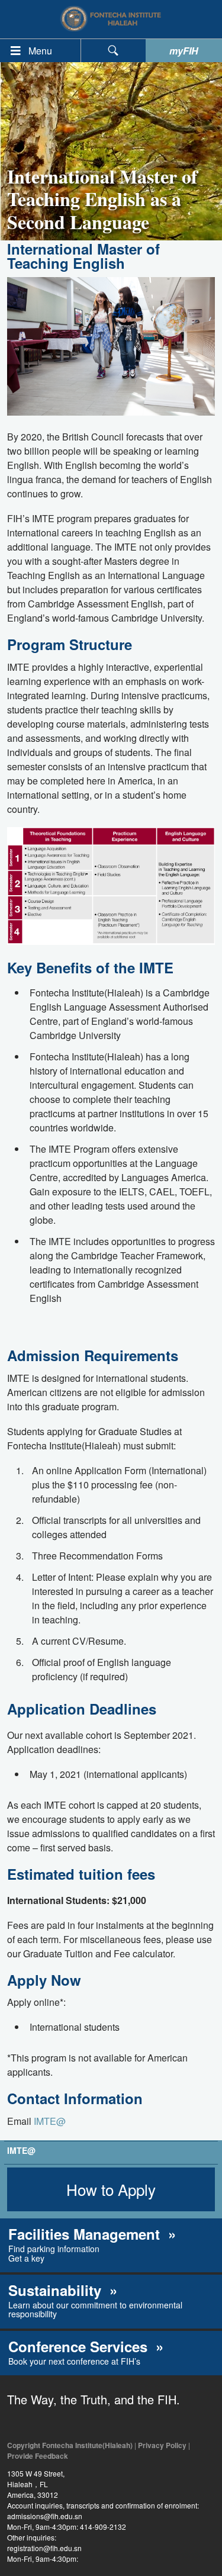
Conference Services (80, 2346)
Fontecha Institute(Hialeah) (111, 19)
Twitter (44, 2422)
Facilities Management (86, 2234)
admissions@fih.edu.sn (45, 2516)
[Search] (113, 51)
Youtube (71, 2422)
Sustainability (57, 2290)
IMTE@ (50, 2121)
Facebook (17, 2422)
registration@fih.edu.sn (44, 2548)
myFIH (184, 51)
